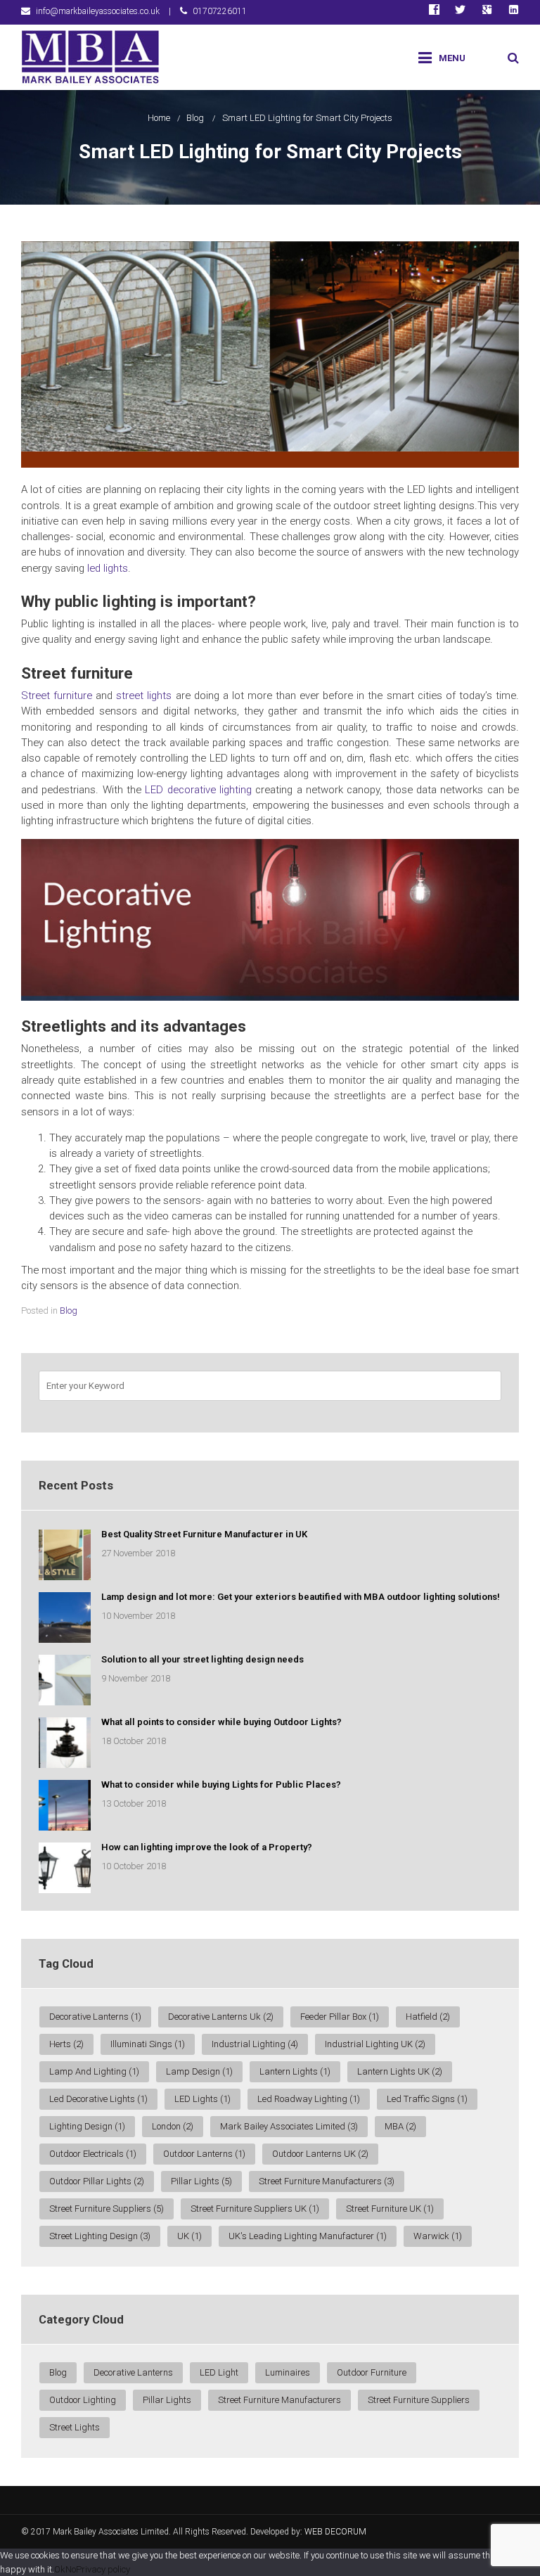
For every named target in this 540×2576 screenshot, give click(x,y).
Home (159, 118)
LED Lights (202, 2099)
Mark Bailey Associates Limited (289, 2126)
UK (189, 2236)
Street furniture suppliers (107, 2209)
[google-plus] (487, 12)
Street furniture (57, 696)
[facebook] (434, 12)
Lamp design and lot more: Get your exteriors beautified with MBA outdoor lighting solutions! (301, 1597)
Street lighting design (100, 2236)
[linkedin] (514, 12)
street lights (144, 696)
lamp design (199, 2071)
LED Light (219, 2372)
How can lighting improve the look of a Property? (207, 1847)
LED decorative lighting (198, 790)
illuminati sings (148, 2044)
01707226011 (220, 11)
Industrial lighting (255, 2044)
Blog (195, 118)
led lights (108, 568)
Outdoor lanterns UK (320, 2154)
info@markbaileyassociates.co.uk (98, 11)
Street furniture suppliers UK (255, 2209)
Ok (60, 2569)
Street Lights (75, 2427)
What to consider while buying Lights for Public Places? (221, 1784)
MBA (400, 2126)
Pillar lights (201, 2181)
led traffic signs (427, 2099)
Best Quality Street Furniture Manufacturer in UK (204, 1534)
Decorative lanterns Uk (221, 2017)
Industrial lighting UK (375, 2044)
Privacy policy (103, 2569)
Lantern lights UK (400, 2071)
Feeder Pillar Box (340, 2017)
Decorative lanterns (133, 2372)
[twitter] (460, 12)
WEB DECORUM (335, 2532)
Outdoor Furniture (372, 2372)
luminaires (288, 2372)
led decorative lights (98, 2099)
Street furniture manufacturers (327, 2181)
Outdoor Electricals (93, 2154)
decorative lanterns (95, 2017)
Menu (452, 58)
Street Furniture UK (390, 2209)
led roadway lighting (309, 2099)
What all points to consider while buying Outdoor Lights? (221, 1722)
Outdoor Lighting (83, 2400)
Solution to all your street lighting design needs (202, 1659)
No (71, 2569)
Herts (66, 2044)
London (173, 2126)
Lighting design (87, 2126)
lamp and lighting (94, 2071)
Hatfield (428, 2017)
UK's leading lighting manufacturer (308, 2236)
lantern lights (295, 2071)
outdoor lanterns (204, 2154)
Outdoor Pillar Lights (97, 2181)
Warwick (438, 2236)
